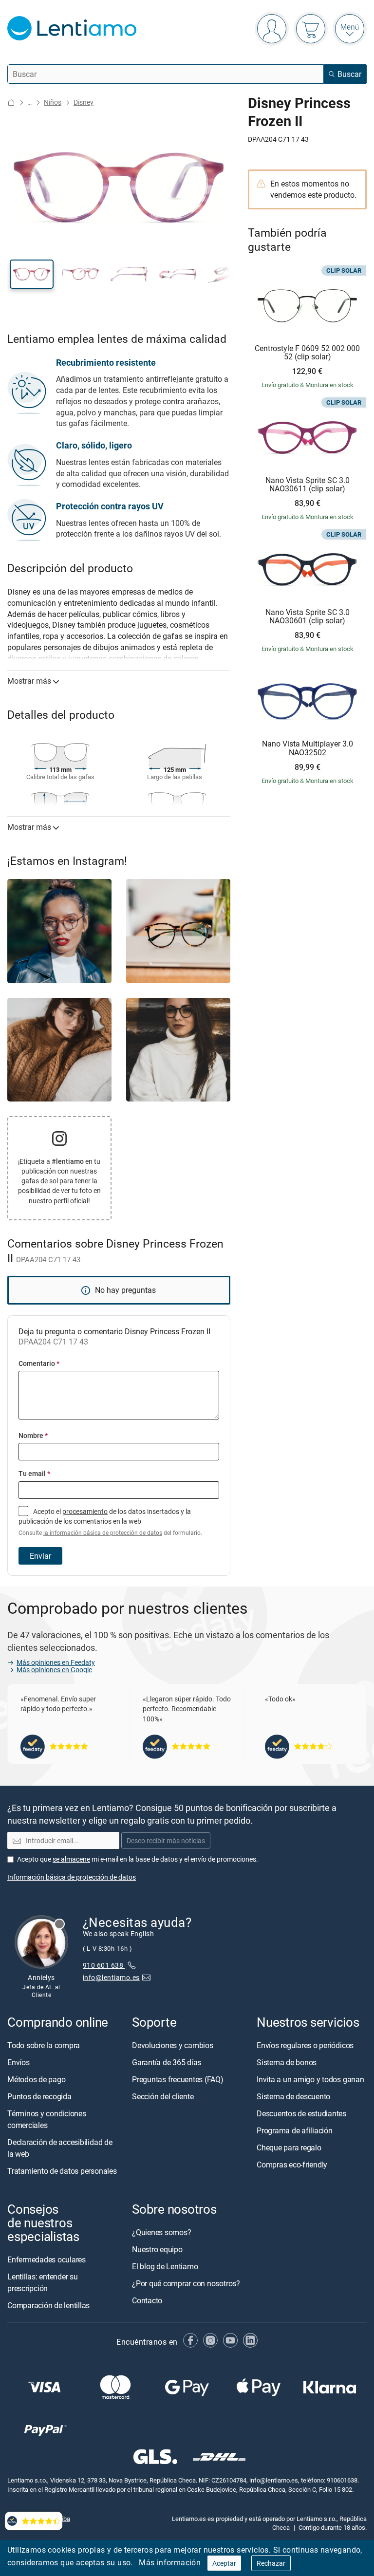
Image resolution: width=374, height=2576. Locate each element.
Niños (53, 102)
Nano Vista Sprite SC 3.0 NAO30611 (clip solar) (308, 485)
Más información (170, 2562)
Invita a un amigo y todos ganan (310, 2079)
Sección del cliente (163, 2096)
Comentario (39, 1363)
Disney (84, 102)
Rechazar (271, 2563)
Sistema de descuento (293, 2096)
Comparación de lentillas (48, 2305)
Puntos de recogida (39, 2096)
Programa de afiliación (295, 2130)
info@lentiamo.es (111, 1977)
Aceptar (224, 2563)
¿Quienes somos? (161, 2232)
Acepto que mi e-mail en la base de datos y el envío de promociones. (138, 1859)
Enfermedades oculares (47, 2259)
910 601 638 (104, 1965)
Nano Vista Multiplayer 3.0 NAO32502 (308, 748)
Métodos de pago (36, 2079)
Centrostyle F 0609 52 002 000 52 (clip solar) (307, 353)
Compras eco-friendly (292, 2165)
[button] (32, 274)
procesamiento (85, 1511)
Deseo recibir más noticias (166, 1840)
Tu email (34, 1473)
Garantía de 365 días (167, 2062)
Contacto (147, 2300)
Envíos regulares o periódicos (306, 2045)
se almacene (71, 1859)
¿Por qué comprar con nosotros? (186, 2283)
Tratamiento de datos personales (62, 2171)
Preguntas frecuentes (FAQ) (178, 2079)
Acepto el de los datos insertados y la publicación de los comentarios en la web (110, 1522)
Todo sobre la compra (44, 2045)
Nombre (33, 1435)
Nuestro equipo (157, 2249)
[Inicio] (11, 103)
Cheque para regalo (289, 2147)
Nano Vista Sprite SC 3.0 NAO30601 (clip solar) (308, 617)
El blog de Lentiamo (165, 2266)
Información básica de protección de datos (72, 1877)
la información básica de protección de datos (103, 1533)
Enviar (40, 1556)
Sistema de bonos (287, 2062)
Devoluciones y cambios (173, 2045)
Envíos (19, 2062)
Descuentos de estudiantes (301, 2113)
